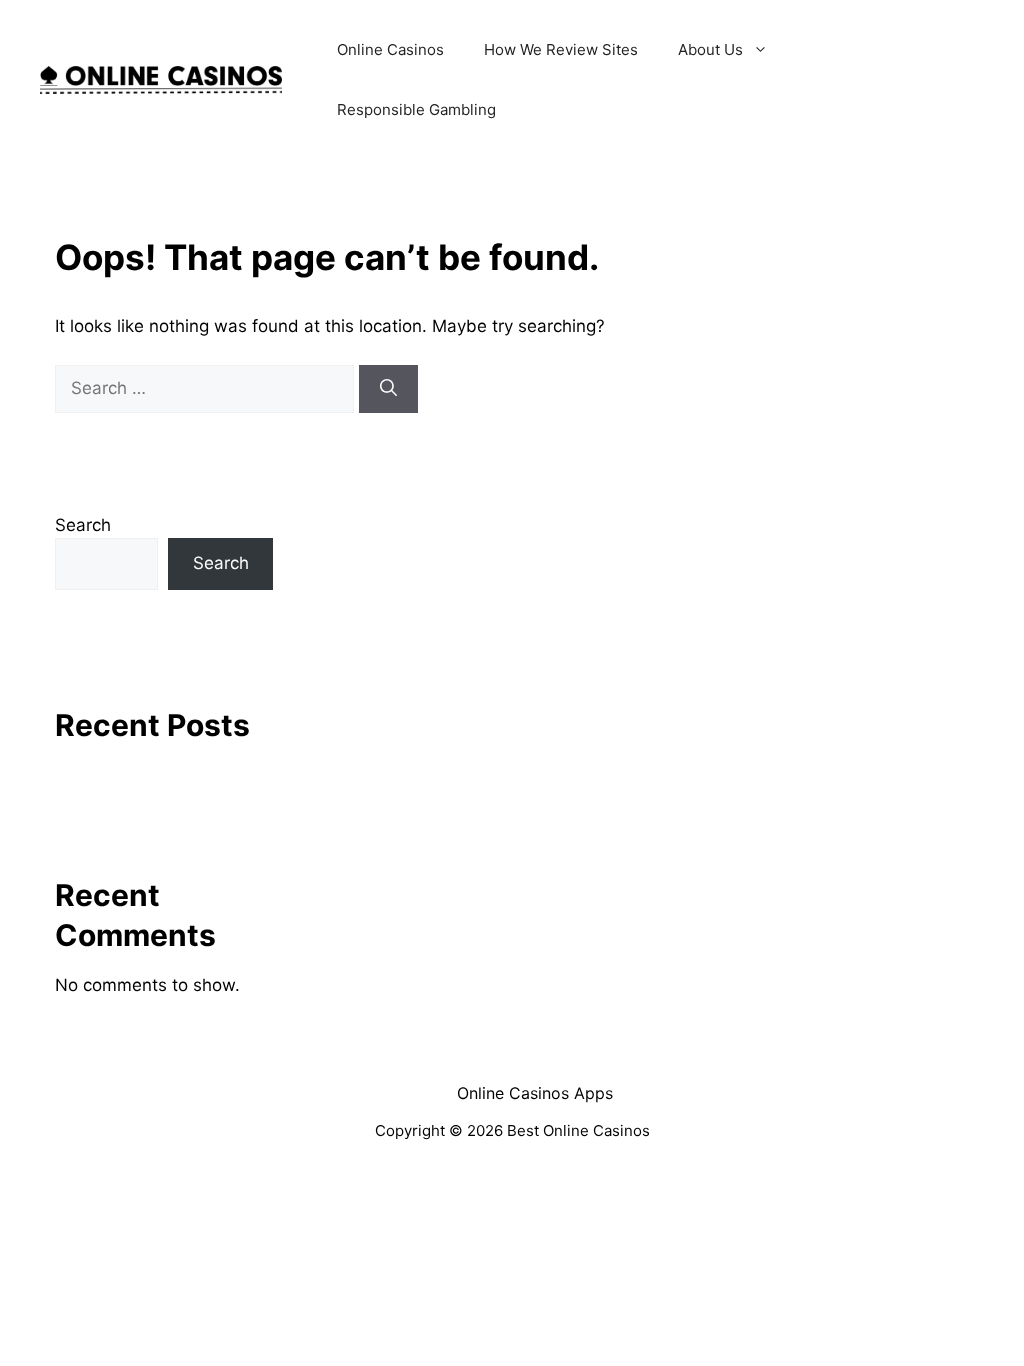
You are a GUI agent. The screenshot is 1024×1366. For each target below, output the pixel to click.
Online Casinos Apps (535, 1093)
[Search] (388, 389)
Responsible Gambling (416, 109)
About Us (710, 49)
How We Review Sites (561, 49)
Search (83, 525)
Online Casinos (390, 49)
